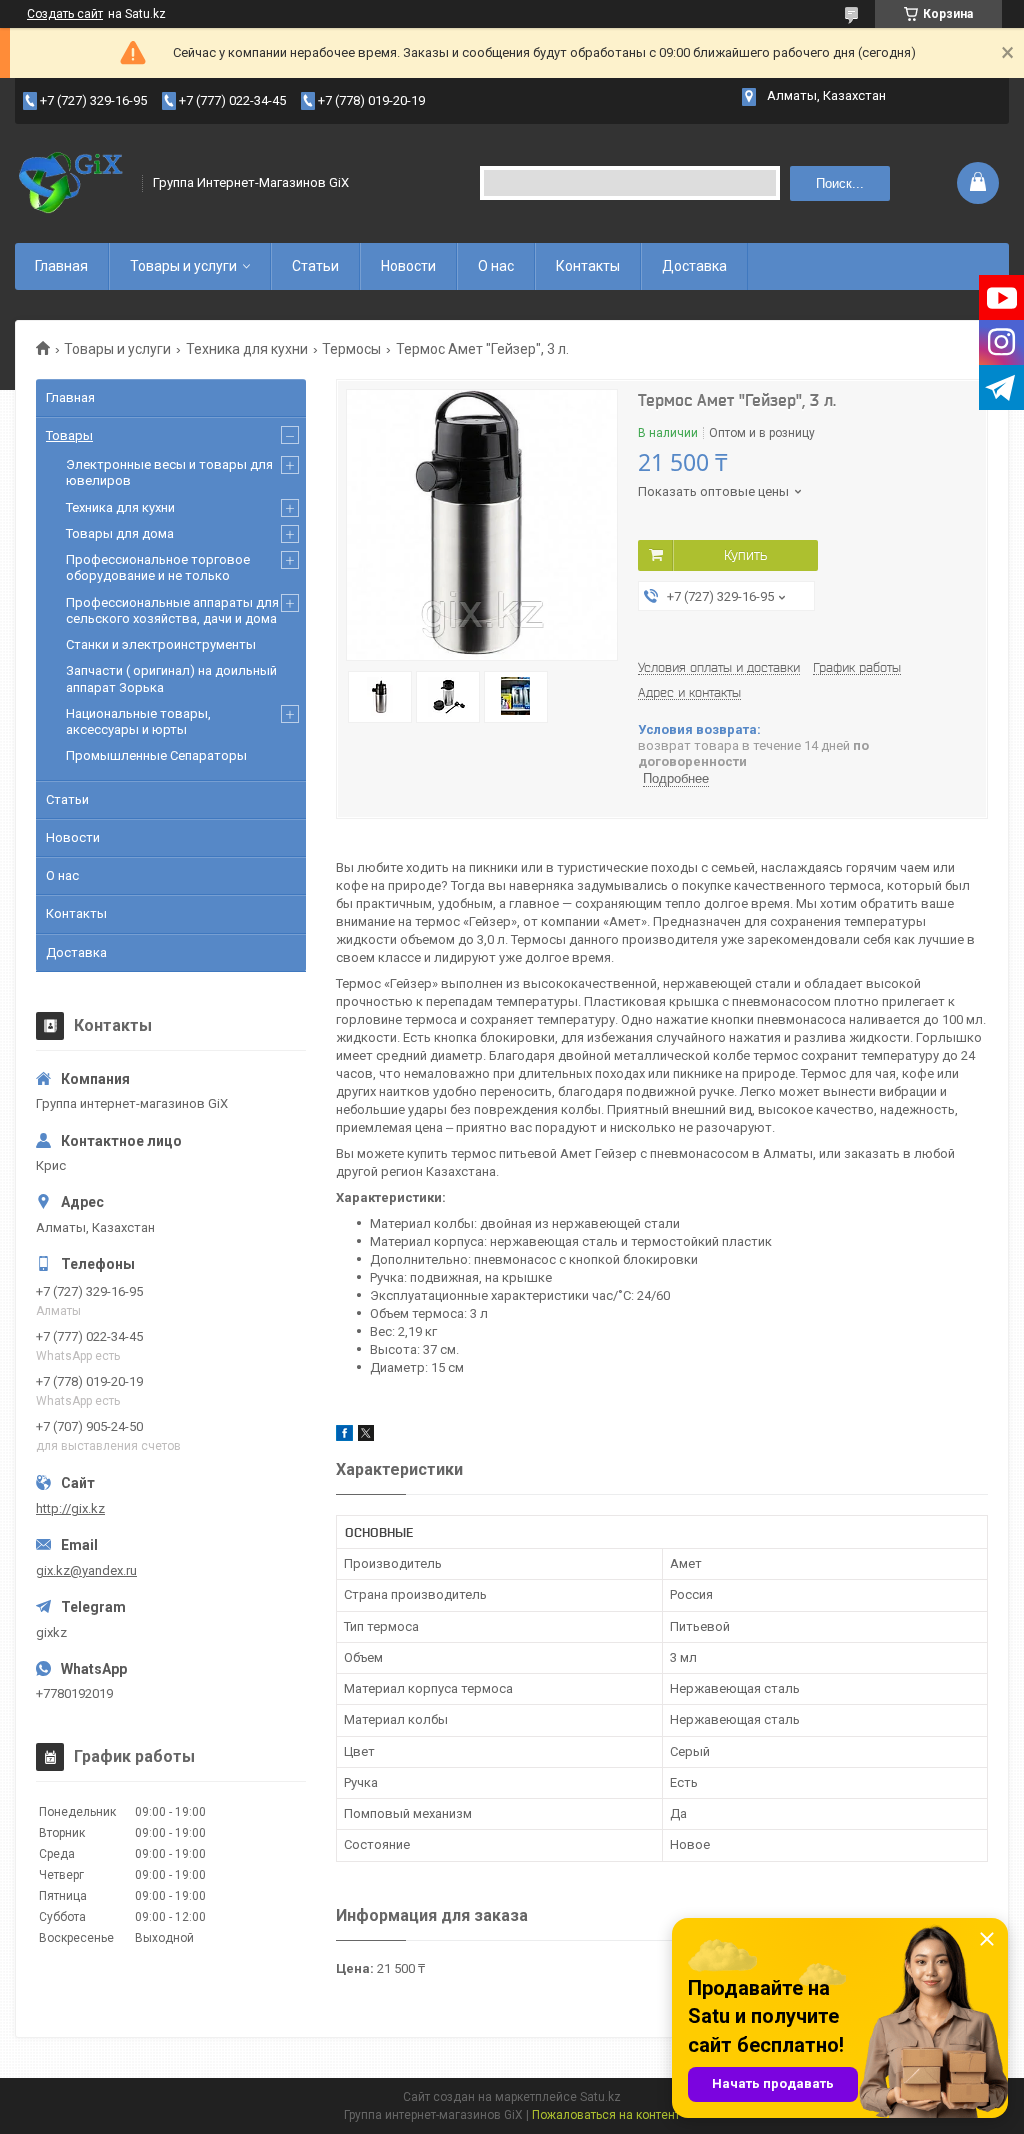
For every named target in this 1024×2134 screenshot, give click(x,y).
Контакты (588, 266)
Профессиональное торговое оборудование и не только (158, 567)
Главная (61, 266)
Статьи (315, 266)
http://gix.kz (70, 1508)
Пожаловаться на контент (606, 2115)
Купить (745, 555)
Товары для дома (120, 533)
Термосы (351, 349)
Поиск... (840, 183)
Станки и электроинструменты (161, 644)
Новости (408, 266)
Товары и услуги (183, 266)
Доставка (694, 266)
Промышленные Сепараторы (156, 755)
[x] (366, 1436)
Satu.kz (600, 2097)
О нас (496, 266)
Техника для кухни (247, 349)
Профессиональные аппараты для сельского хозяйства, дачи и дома (172, 610)
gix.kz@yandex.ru (86, 1570)
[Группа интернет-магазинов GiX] (72, 183)
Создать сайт (65, 14)
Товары (69, 435)
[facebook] (344, 1436)
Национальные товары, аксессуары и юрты (138, 721)
